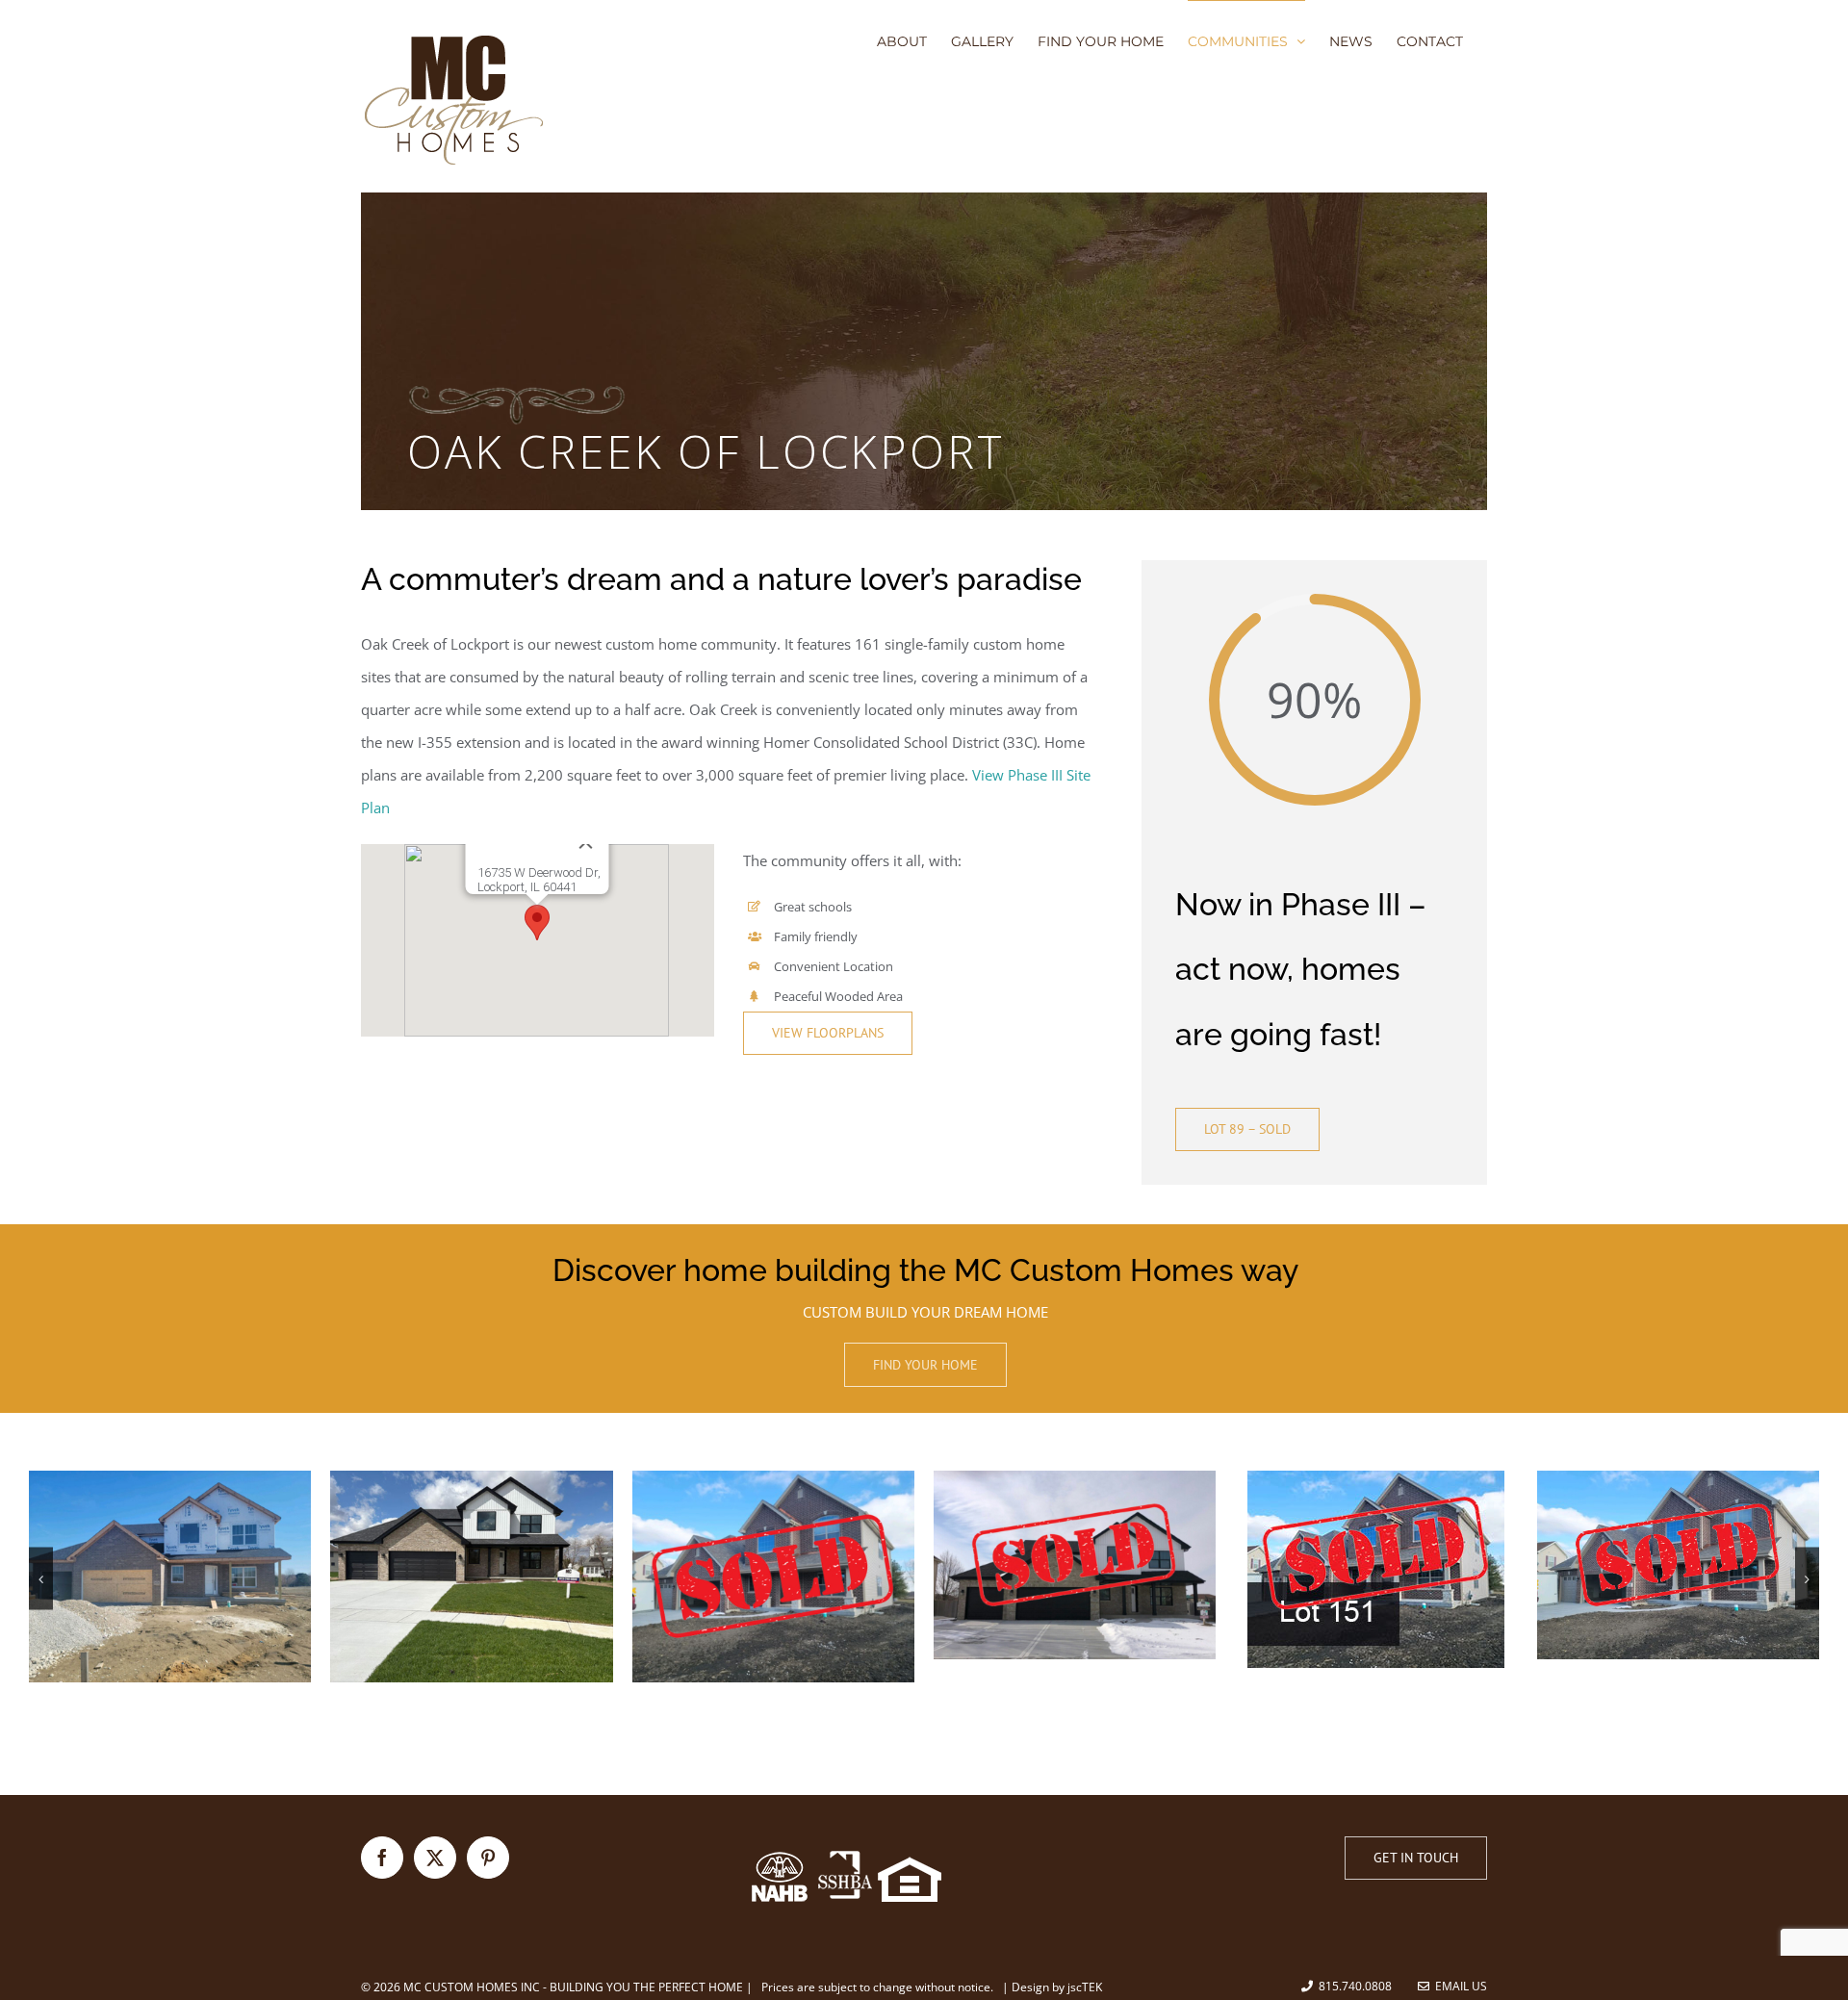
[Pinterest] (488, 1858)
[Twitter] (435, 1858)
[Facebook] (382, 1858)
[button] (537, 923)
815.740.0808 (1355, 1986)
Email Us (1458, 1986)
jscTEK (1085, 1987)
